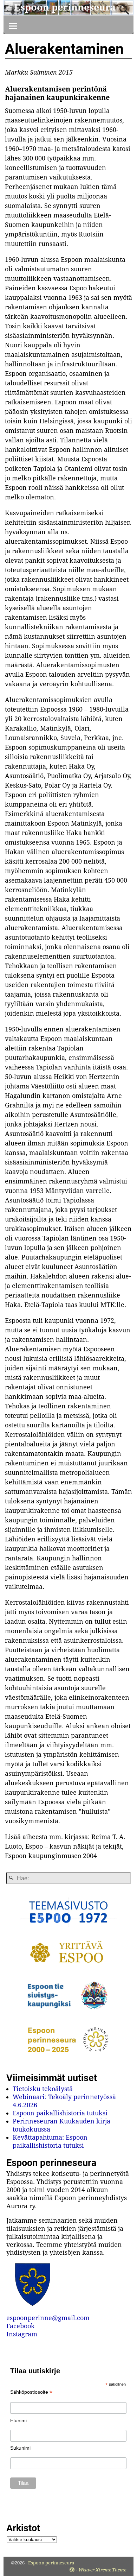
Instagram (22, 2334)
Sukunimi (20, 2448)
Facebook (21, 2326)
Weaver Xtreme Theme (102, 2570)
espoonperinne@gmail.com (48, 2318)
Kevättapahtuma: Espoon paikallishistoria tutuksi (50, 2141)
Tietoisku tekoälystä (43, 2089)
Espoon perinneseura (65, 7)
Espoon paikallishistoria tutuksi (60, 2113)
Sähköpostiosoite (31, 2392)
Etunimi (18, 2420)
